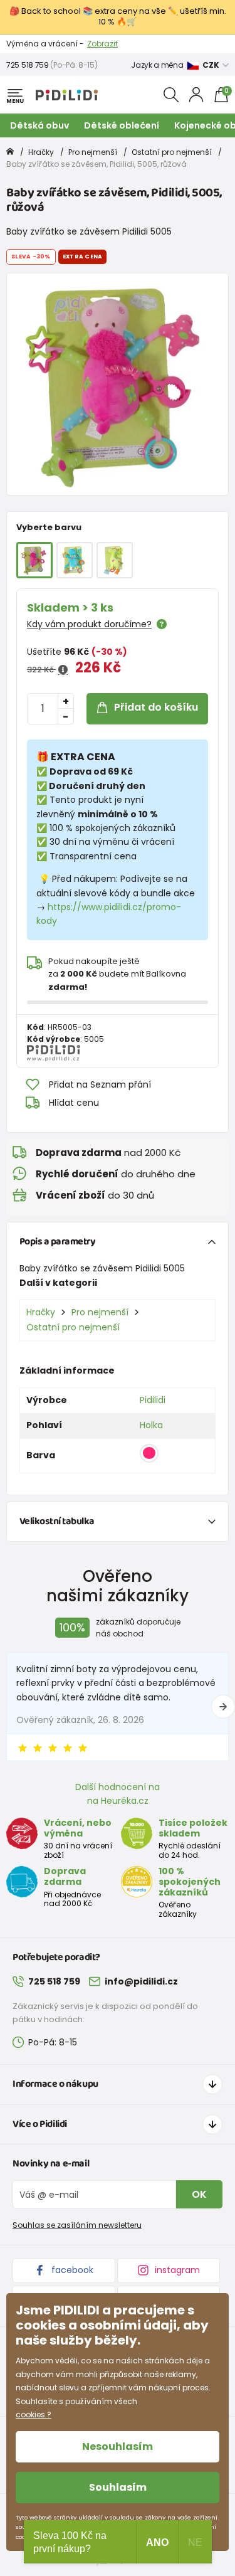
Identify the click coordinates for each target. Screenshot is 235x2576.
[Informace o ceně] (63, 670)
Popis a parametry (58, 1242)
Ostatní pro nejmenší (172, 152)
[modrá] (75, 560)
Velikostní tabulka (57, 1521)
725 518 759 (28, 65)
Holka (151, 1425)
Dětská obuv (39, 125)
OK (199, 2194)
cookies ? (34, 2414)
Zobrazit (102, 44)
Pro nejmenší (93, 152)
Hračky (41, 152)
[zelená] (115, 560)
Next (223, 1707)
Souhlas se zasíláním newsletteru (77, 2225)
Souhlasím (118, 2487)
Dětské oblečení (122, 125)
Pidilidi (153, 1400)
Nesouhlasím (118, 2446)
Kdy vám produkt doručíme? (89, 624)
